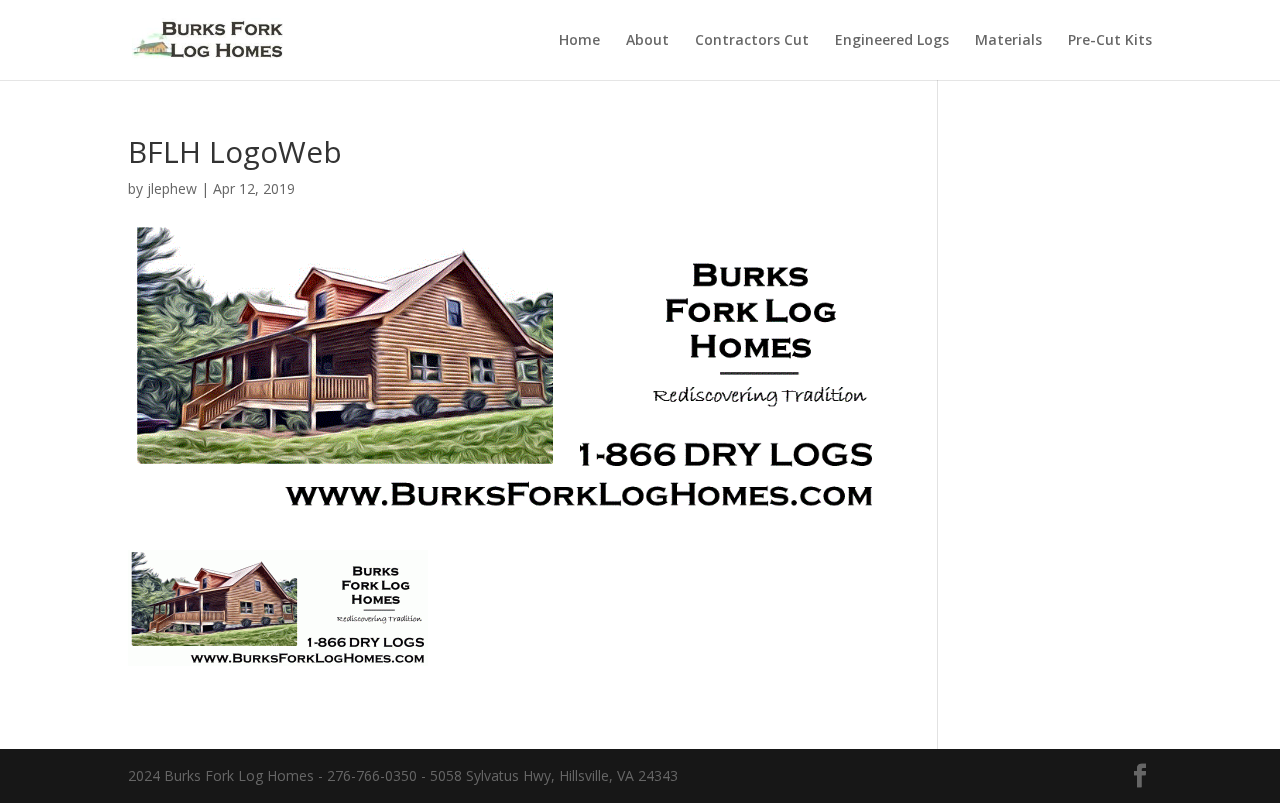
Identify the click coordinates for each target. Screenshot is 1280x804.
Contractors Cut (752, 41)
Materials (1008, 41)
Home (579, 41)
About (647, 41)
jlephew (172, 188)
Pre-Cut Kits (1110, 41)
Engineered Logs (892, 41)
